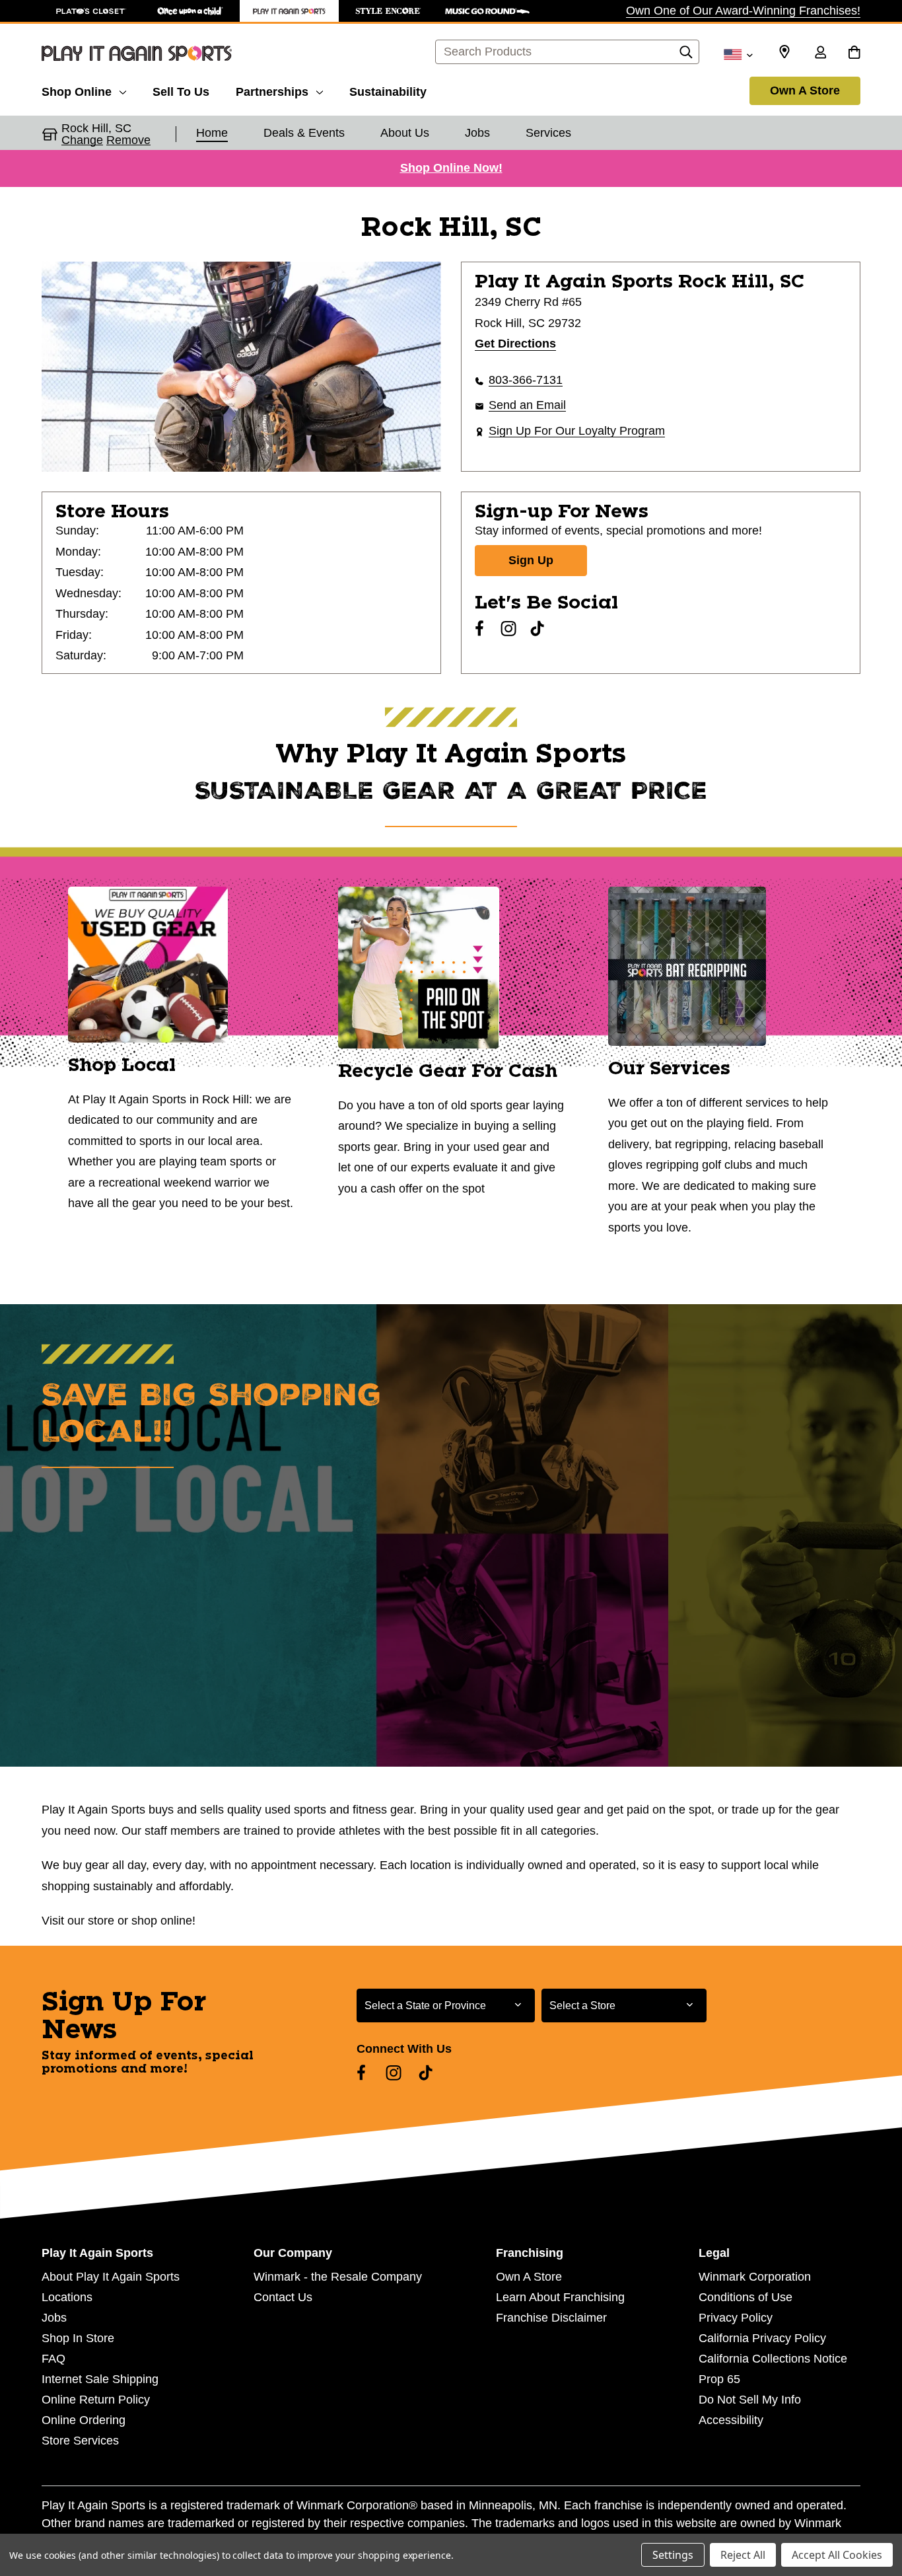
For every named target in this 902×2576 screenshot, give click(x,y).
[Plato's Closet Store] (91, 11)
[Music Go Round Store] (487, 11)
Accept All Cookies (837, 2555)
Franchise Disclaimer (551, 2318)
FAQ (53, 2359)
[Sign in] (820, 54)
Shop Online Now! (451, 168)
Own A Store (805, 91)
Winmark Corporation (755, 2277)
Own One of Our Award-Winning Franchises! (743, 11)
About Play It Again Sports (111, 2277)
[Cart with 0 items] (854, 54)
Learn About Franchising (560, 2297)
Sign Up (531, 560)
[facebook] (479, 628)
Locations (67, 2297)
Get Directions (515, 344)
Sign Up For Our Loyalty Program (577, 431)
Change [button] (82, 140)
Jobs (54, 2318)
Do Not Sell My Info (750, 2400)
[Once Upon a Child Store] (190, 11)
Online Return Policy (96, 2400)
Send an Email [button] (527, 405)
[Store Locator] (784, 52)
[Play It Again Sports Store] (289, 11)
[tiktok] (538, 628)
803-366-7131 (526, 380)
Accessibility (731, 2420)
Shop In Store (78, 2338)
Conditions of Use (746, 2297)
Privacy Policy (736, 2318)
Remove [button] (128, 140)
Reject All (743, 2555)
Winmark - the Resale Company (338, 2277)
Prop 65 (719, 2379)
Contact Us (283, 2297)
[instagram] (508, 628)
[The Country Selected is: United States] (738, 54)
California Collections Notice (773, 2359)
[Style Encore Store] (388, 11)
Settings (673, 2555)
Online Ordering (84, 2420)
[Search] (686, 55)
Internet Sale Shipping (100, 2379)
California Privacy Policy (762, 2338)
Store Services (80, 2441)
